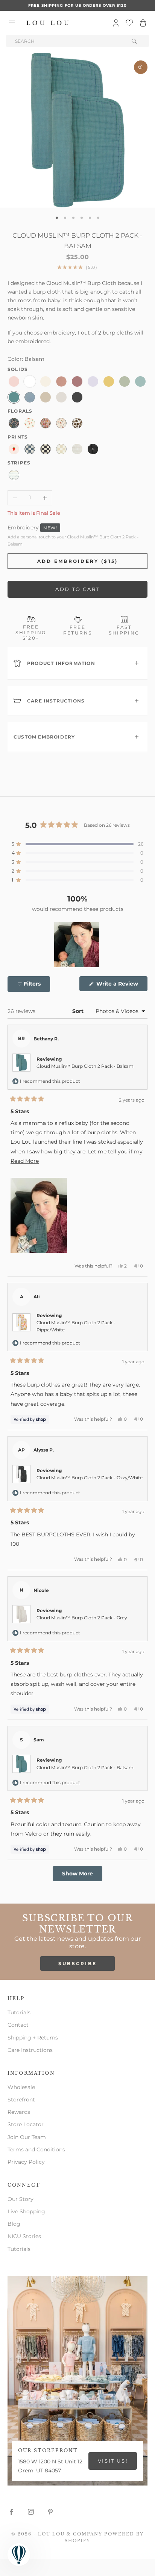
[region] (77, 945)
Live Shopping (26, 2211)
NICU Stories (24, 2236)
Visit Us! (113, 2461)
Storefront (21, 2100)
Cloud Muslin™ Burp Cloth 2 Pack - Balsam (85, 1066)
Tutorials (19, 2012)
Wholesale (21, 2087)
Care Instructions (30, 2050)
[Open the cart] (143, 23)
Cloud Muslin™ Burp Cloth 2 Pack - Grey (82, 1618)
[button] (77, 844)
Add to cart (77, 589)
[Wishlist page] (129, 23)
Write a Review (121, 986)
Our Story (21, 2199)
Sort (79, 1011)
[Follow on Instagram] (31, 2512)
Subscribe (78, 1963)
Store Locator (26, 2124)
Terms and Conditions (36, 2149)
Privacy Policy (26, 2162)
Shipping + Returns (33, 2038)
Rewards (19, 2112)
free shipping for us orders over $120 (77, 5)
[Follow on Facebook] (11, 2512)
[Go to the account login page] (116, 23)
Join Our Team (27, 2137)
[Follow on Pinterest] (50, 2512)
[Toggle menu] (12, 23)
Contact (18, 2025)
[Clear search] (135, 41)
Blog (14, 2224)
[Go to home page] (48, 23)
